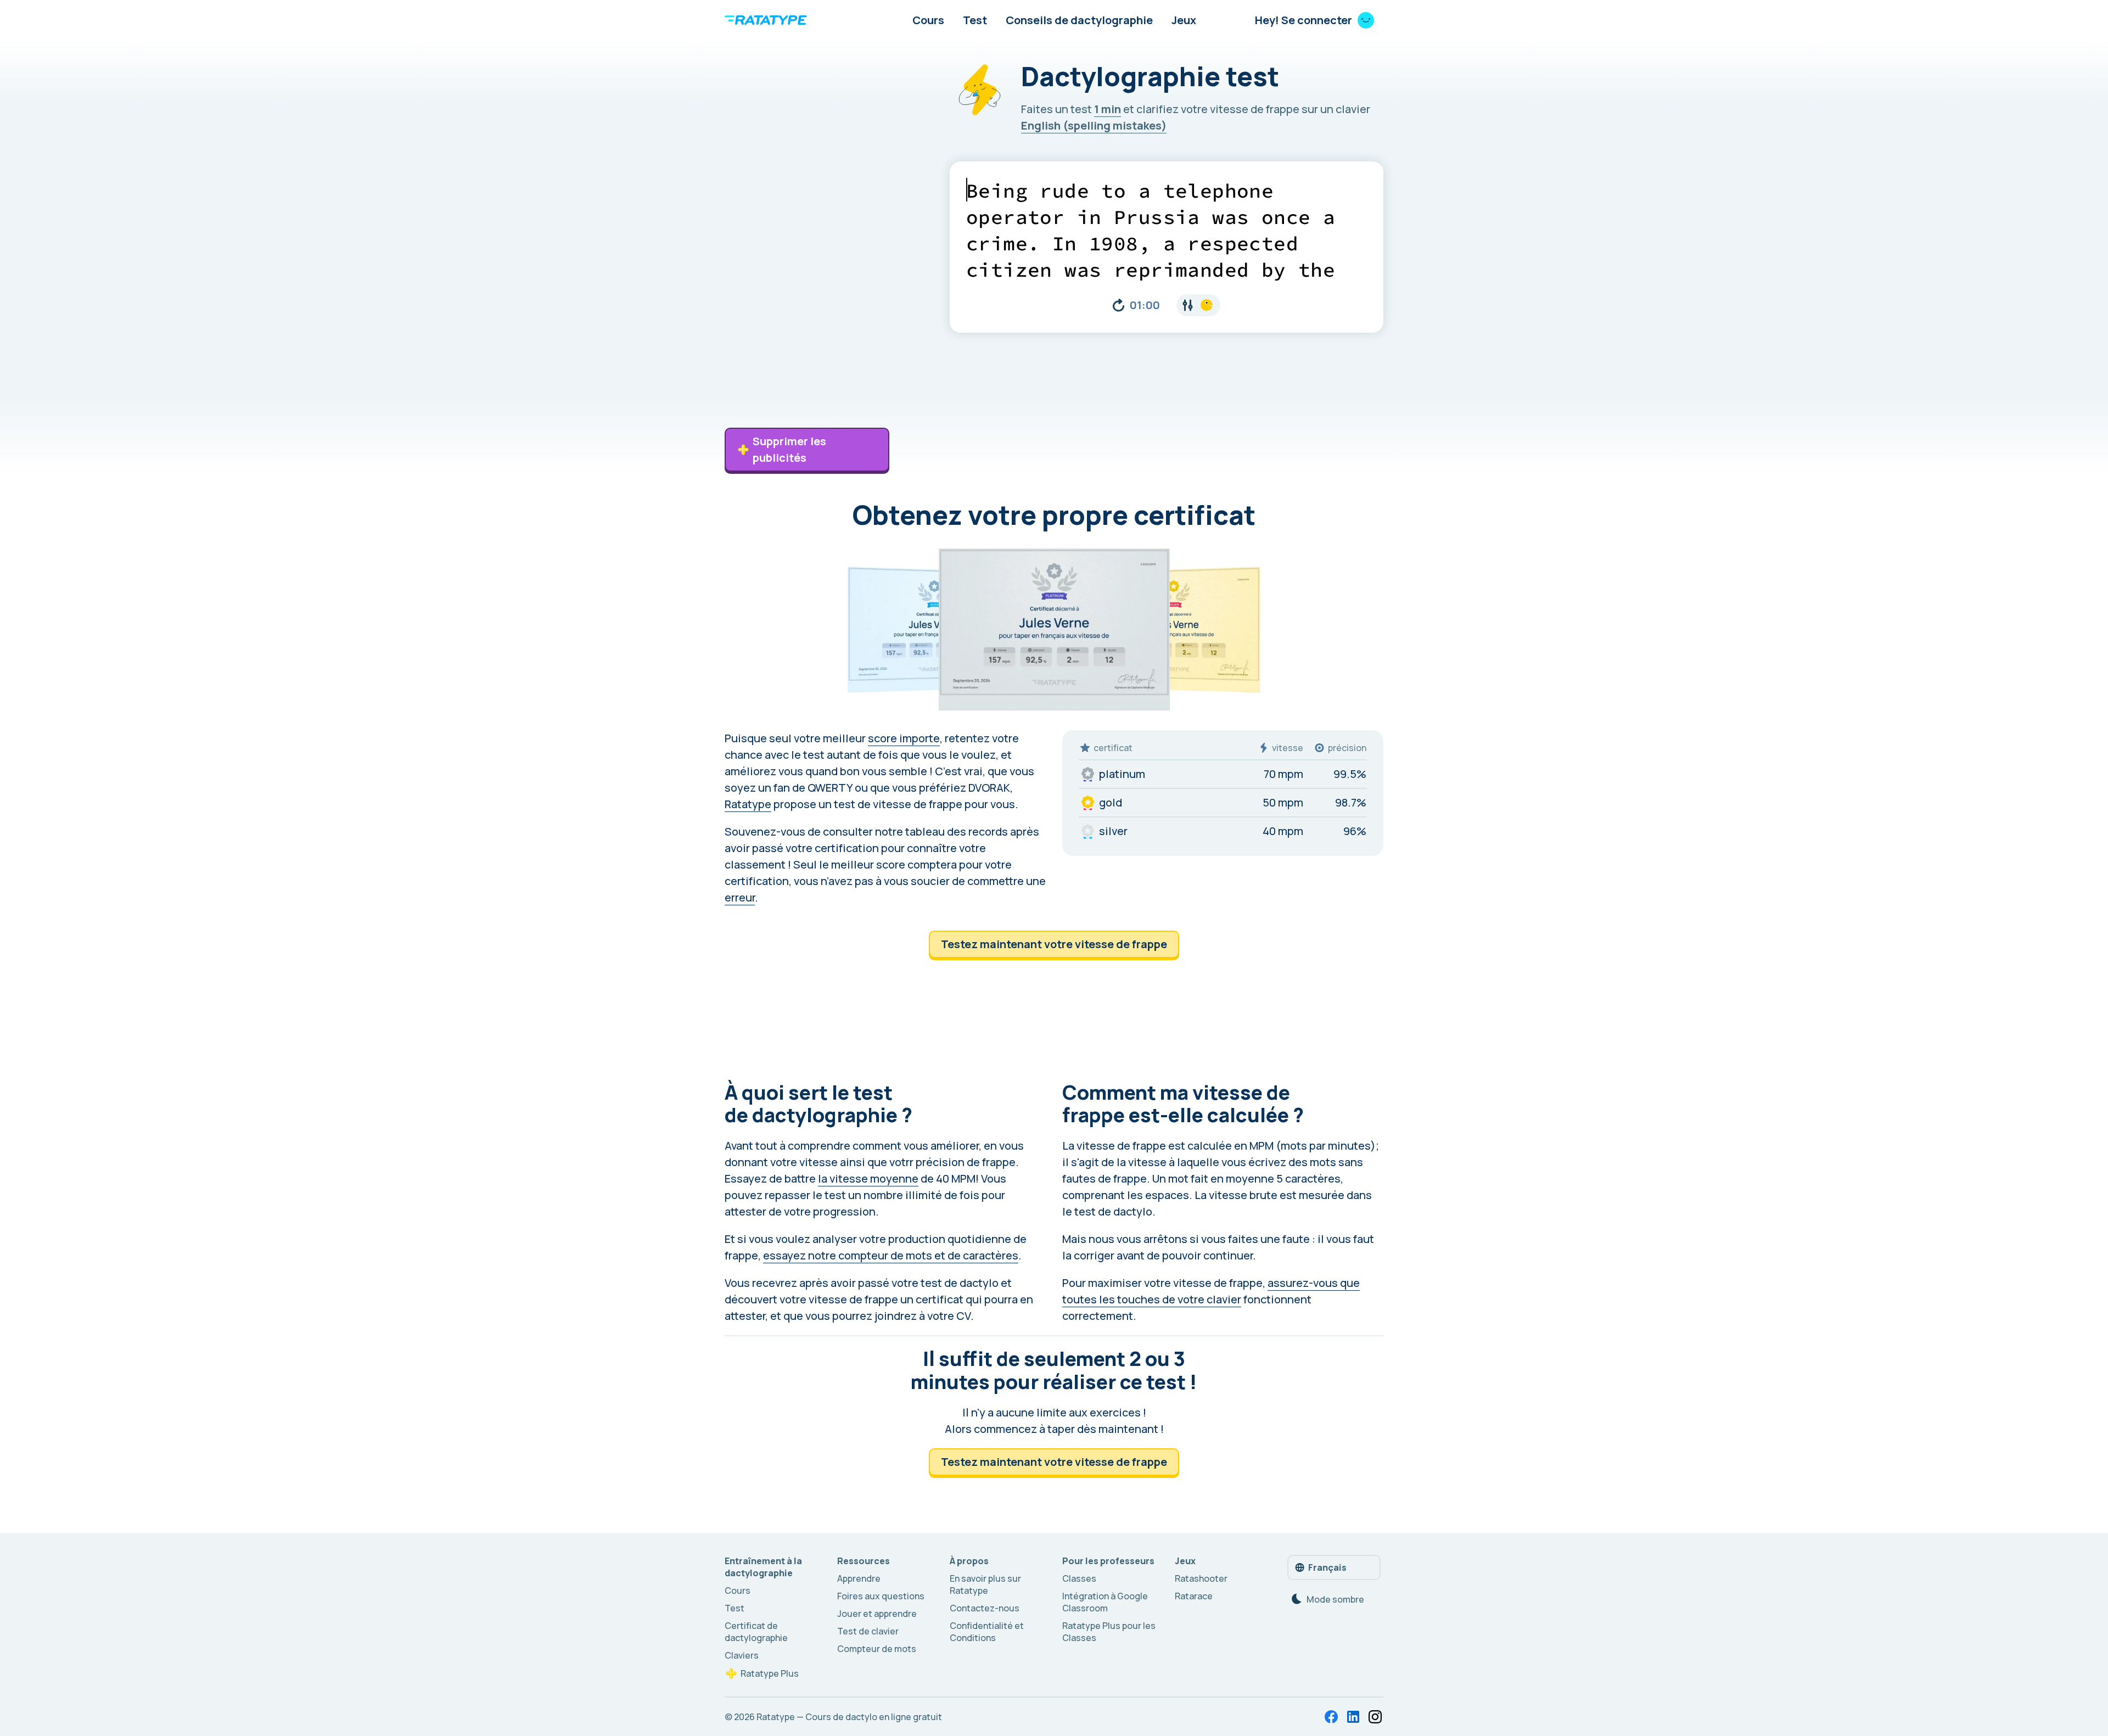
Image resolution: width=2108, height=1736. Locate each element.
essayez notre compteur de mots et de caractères (891, 1255)
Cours (928, 20)
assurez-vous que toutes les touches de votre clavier (1211, 1291)
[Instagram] (1375, 1717)
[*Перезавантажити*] (1119, 305)
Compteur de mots (877, 1649)
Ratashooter (1201, 1578)
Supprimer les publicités (789, 449)
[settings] (1198, 305)
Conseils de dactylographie (1079, 20)
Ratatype (748, 804)
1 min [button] (1108, 109)
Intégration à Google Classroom (1105, 1602)
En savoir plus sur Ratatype (985, 1584)
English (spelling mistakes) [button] (1094, 125)
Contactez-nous (985, 1608)
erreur (740, 897)
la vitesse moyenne (868, 1178)
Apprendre (859, 1578)
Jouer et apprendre (877, 1614)
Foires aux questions (881, 1596)
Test (975, 20)
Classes (1079, 1578)
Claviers (742, 1655)
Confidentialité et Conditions (987, 1632)
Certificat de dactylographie (756, 1632)
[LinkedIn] (1353, 1717)
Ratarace (1194, 1596)
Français (1327, 1567)
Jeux (1184, 20)
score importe (904, 738)
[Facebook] (1331, 1717)
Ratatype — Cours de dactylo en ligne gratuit (849, 1717)
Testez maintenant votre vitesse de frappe (1054, 944)
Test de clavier (868, 1631)
